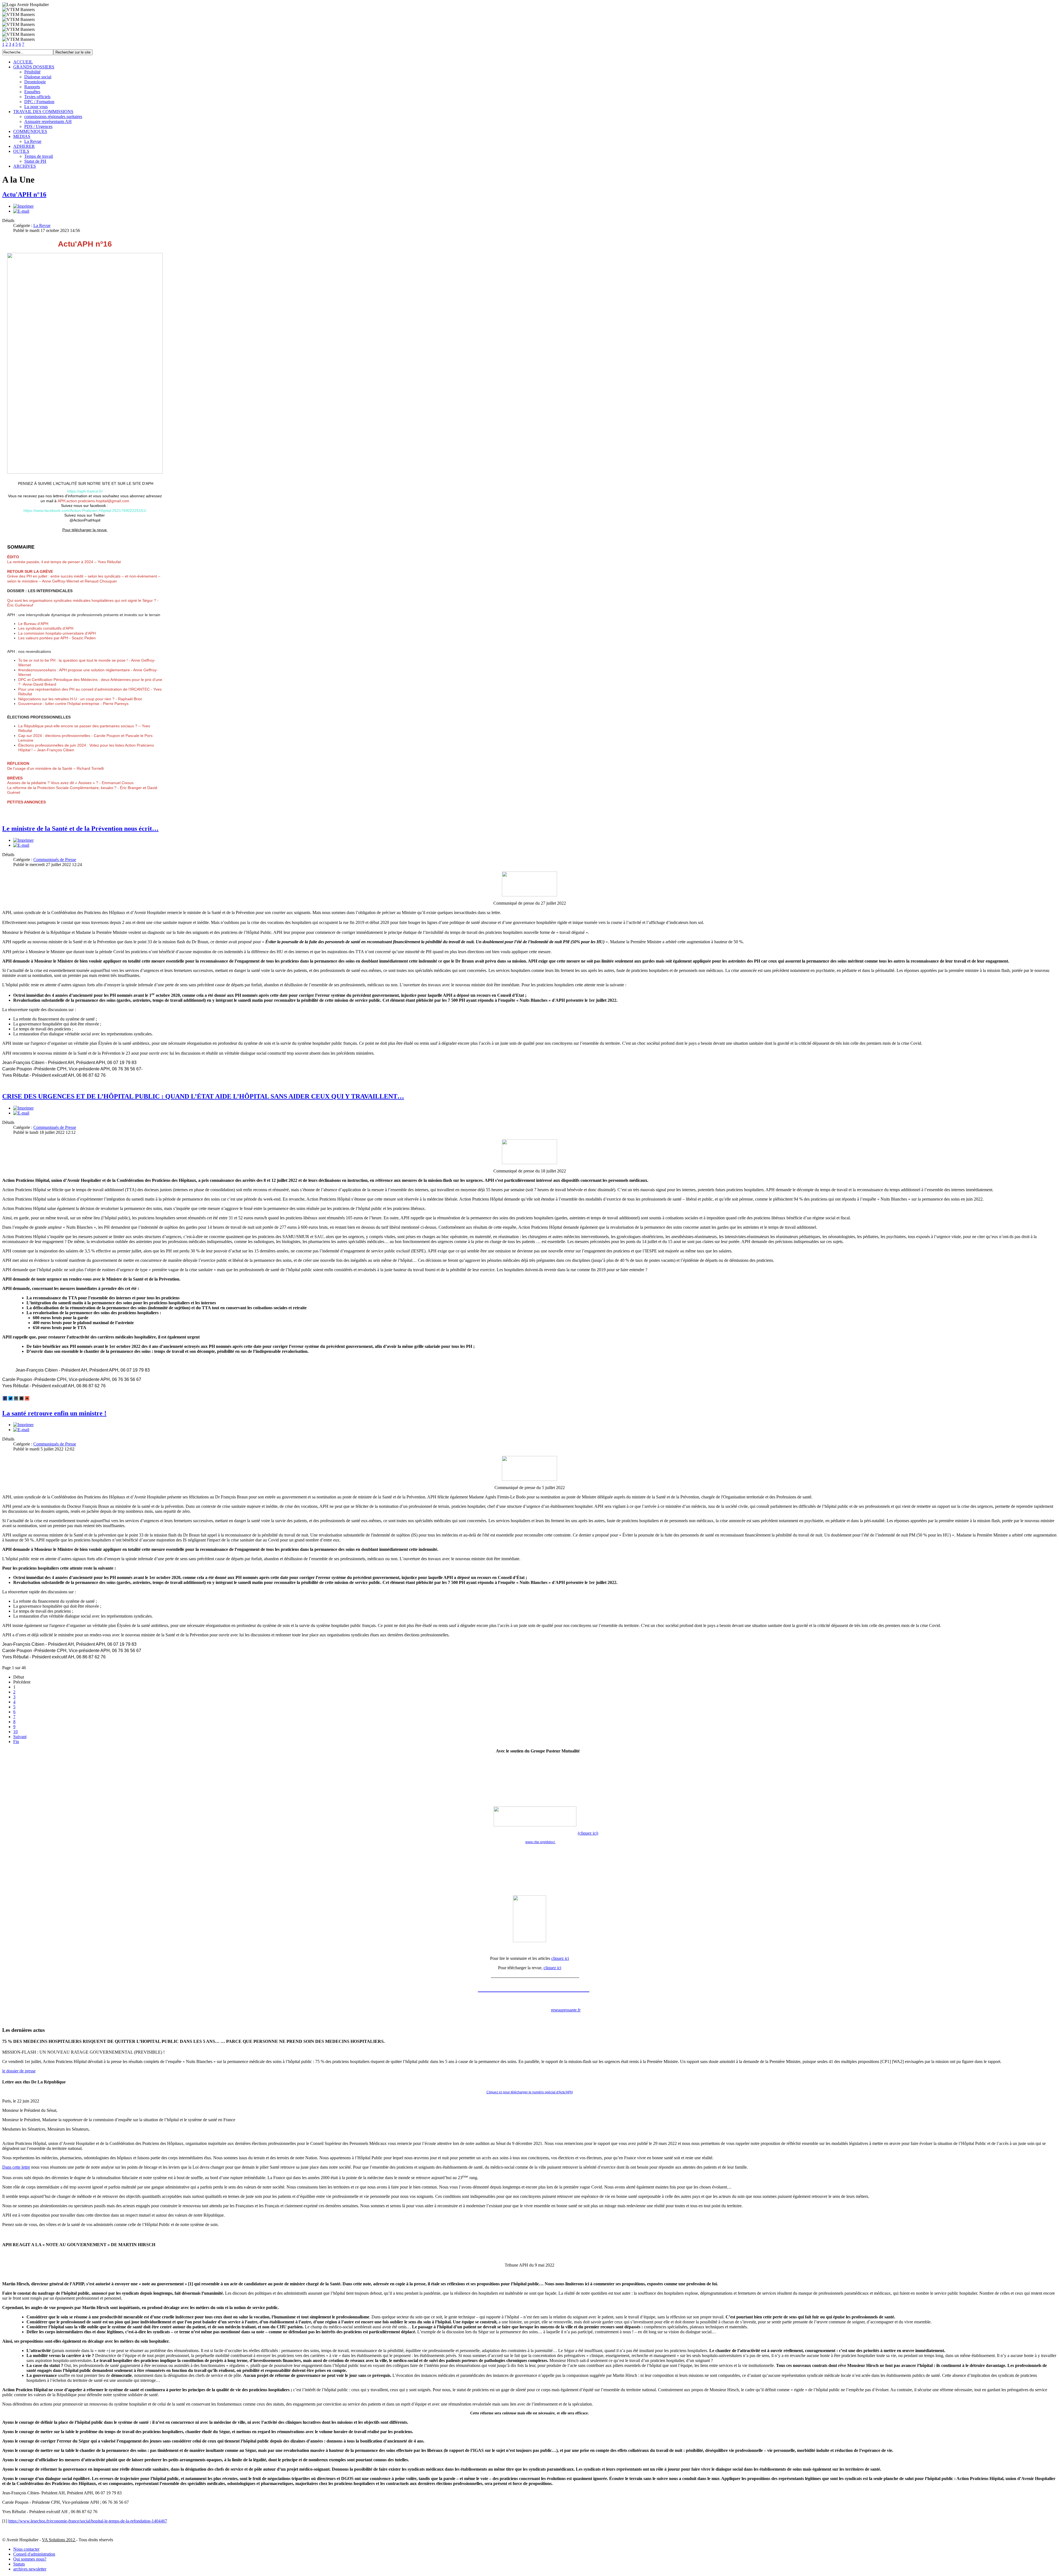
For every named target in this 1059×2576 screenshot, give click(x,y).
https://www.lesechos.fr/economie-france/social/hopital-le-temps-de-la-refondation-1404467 (88, 2521)
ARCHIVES (25, 166)
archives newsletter (30, 2569)
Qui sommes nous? (30, 2559)
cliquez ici (560, 1958)
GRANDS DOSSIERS (34, 67)
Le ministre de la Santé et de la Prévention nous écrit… (80, 829)
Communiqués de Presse (55, 860)
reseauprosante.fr (566, 2010)
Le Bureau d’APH (33, 624)
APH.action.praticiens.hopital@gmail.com (93, 501)
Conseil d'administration (34, 2554)
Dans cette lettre (16, 2167)
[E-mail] (21, 211)
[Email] (22, 1398)
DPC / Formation (39, 102)
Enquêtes (32, 92)
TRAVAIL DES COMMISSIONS (43, 112)
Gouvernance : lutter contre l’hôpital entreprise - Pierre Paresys (73, 704)
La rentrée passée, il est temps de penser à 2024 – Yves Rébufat (64, 559)
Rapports (32, 87)
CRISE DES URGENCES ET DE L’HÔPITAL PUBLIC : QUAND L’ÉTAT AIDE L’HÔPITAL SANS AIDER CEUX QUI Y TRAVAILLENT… (203, 1096)
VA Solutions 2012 (59, 2540)
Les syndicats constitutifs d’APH (46, 628)
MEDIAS (22, 136)
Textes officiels (37, 97)
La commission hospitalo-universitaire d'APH (57, 633)
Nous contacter (26, 2549)
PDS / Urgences (38, 126)
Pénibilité (32, 72)
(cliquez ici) (588, 1833)
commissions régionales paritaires (53, 117)
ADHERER (24, 146)
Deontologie (35, 82)
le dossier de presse (19, 2071)
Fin (16, 1742)
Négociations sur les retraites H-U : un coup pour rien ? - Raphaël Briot (80, 699)
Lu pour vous (36, 107)
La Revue (33, 141)
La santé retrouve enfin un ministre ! (54, 1413)
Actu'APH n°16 (24, 194)
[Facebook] (5, 1398)
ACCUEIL (23, 62)
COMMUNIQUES (30, 131)
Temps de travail (39, 156)
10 (15, 1732)
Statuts (19, 2564)
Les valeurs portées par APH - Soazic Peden (57, 638)
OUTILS (21, 151)
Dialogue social (38, 77)
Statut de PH (35, 161)
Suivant (20, 1737)
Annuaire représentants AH (48, 121)
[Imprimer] (23, 206)
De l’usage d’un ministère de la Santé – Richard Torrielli (55, 766)
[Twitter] (10, 1398)
